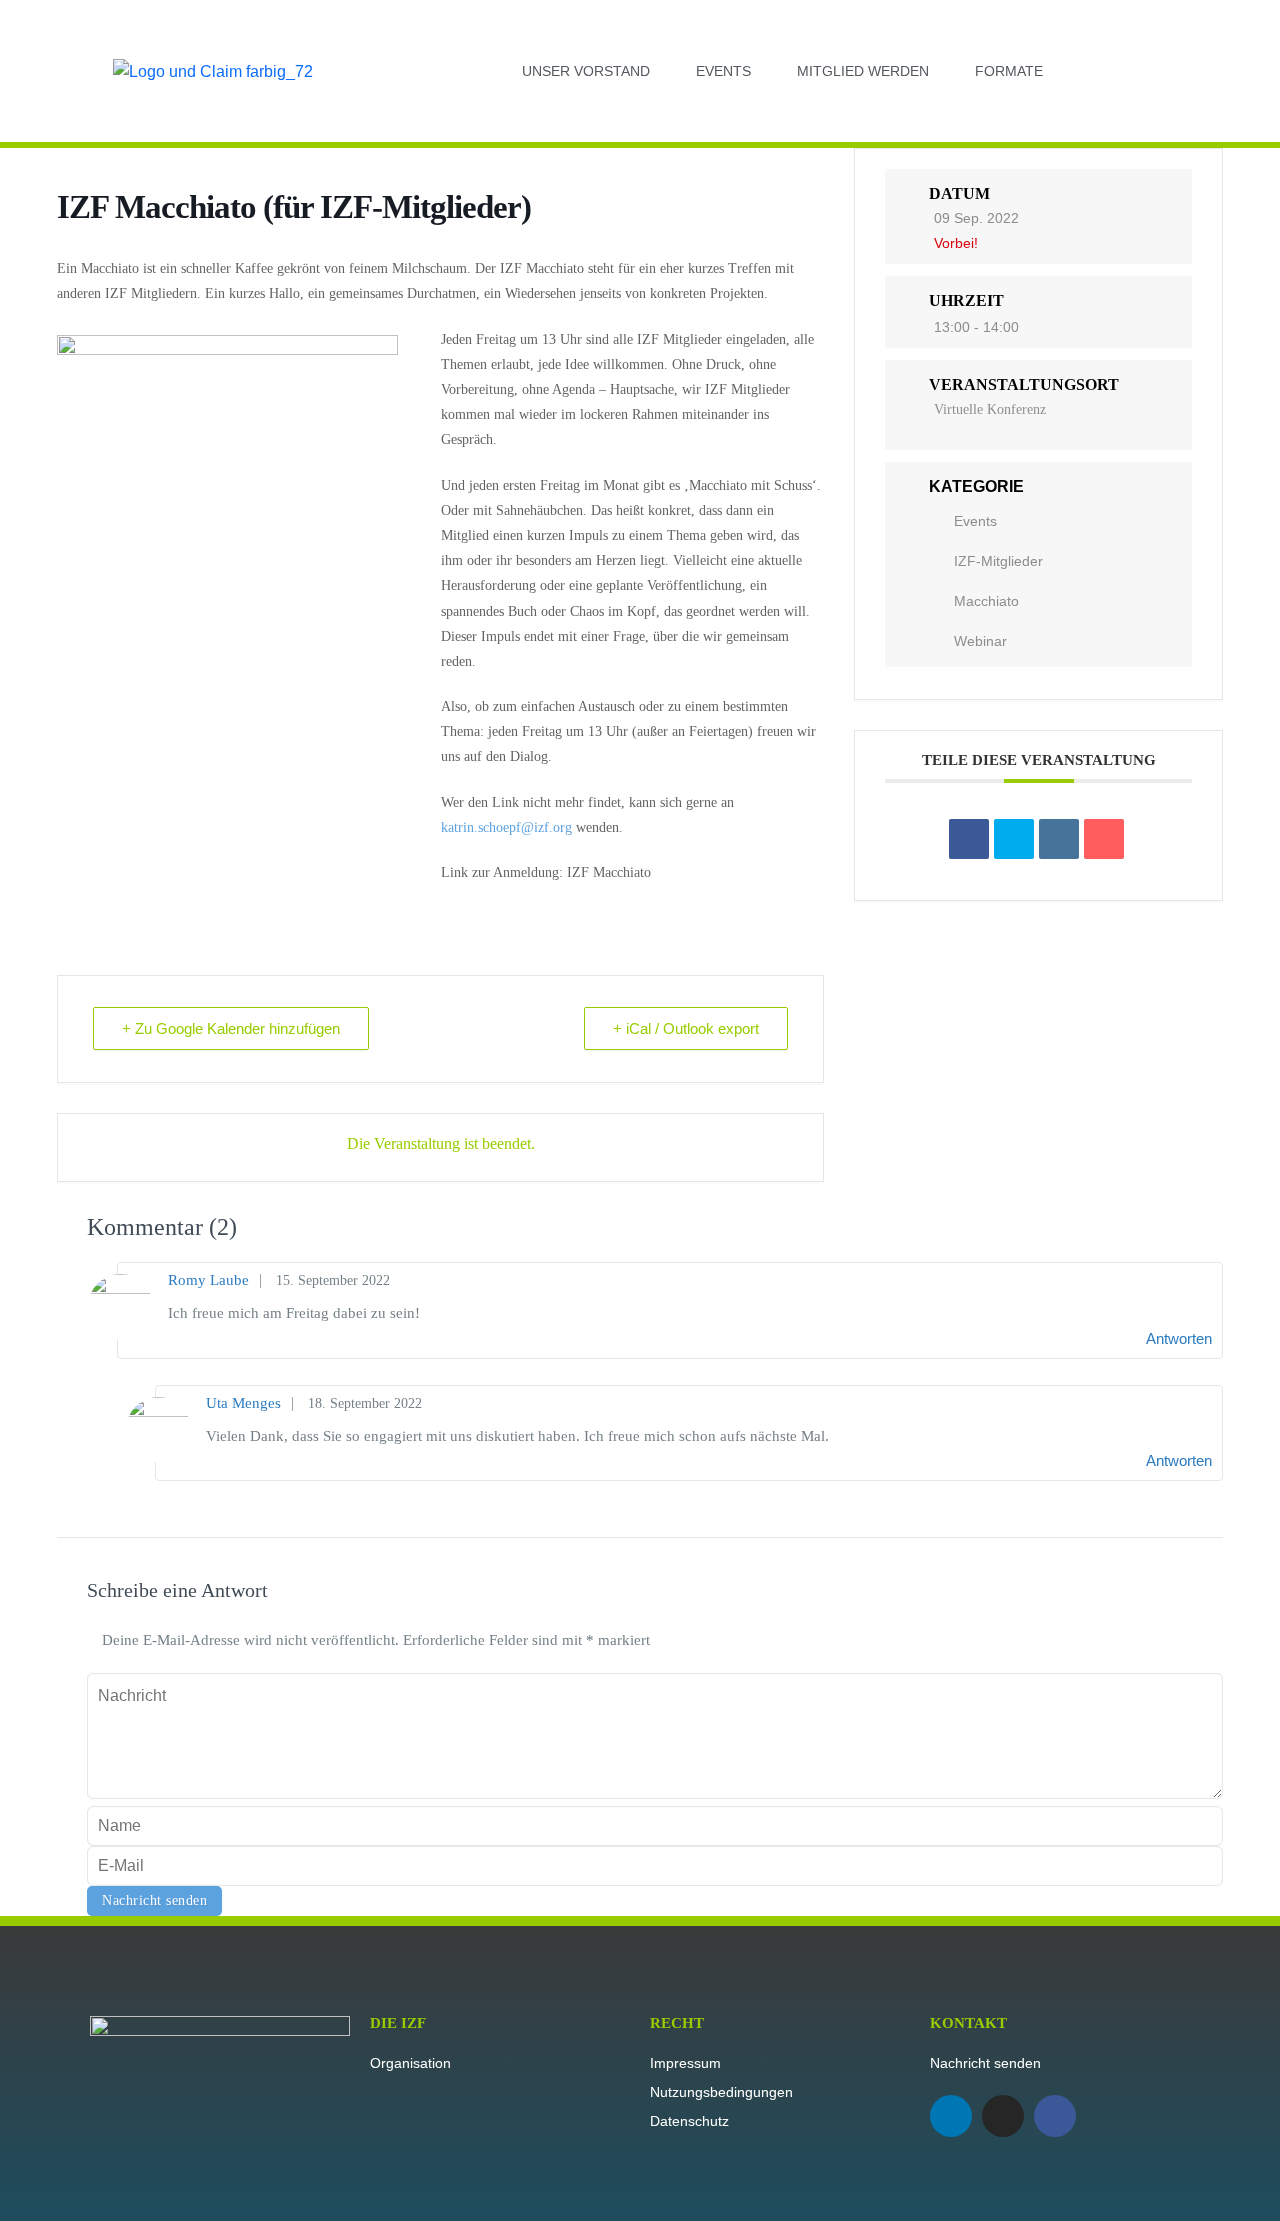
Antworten (1179, 1338)
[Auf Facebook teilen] (969, 839)
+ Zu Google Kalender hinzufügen (231, 1028)
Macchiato (986, 601)
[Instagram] (1003, 2116)
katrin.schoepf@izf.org (506, 827)
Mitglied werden (863, 71)
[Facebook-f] (1055, 2116)
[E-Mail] (1104, 839)
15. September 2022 (333, 1280)
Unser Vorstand (586, 71)
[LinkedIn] (1059, 839)
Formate (1009, 71)
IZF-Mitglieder (998, 561)
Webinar (980, 641)
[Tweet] (1014, 839)
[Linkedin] (951, 2116)
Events (723, 71)
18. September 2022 (365, 1403)
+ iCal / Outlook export (686, 1028)
